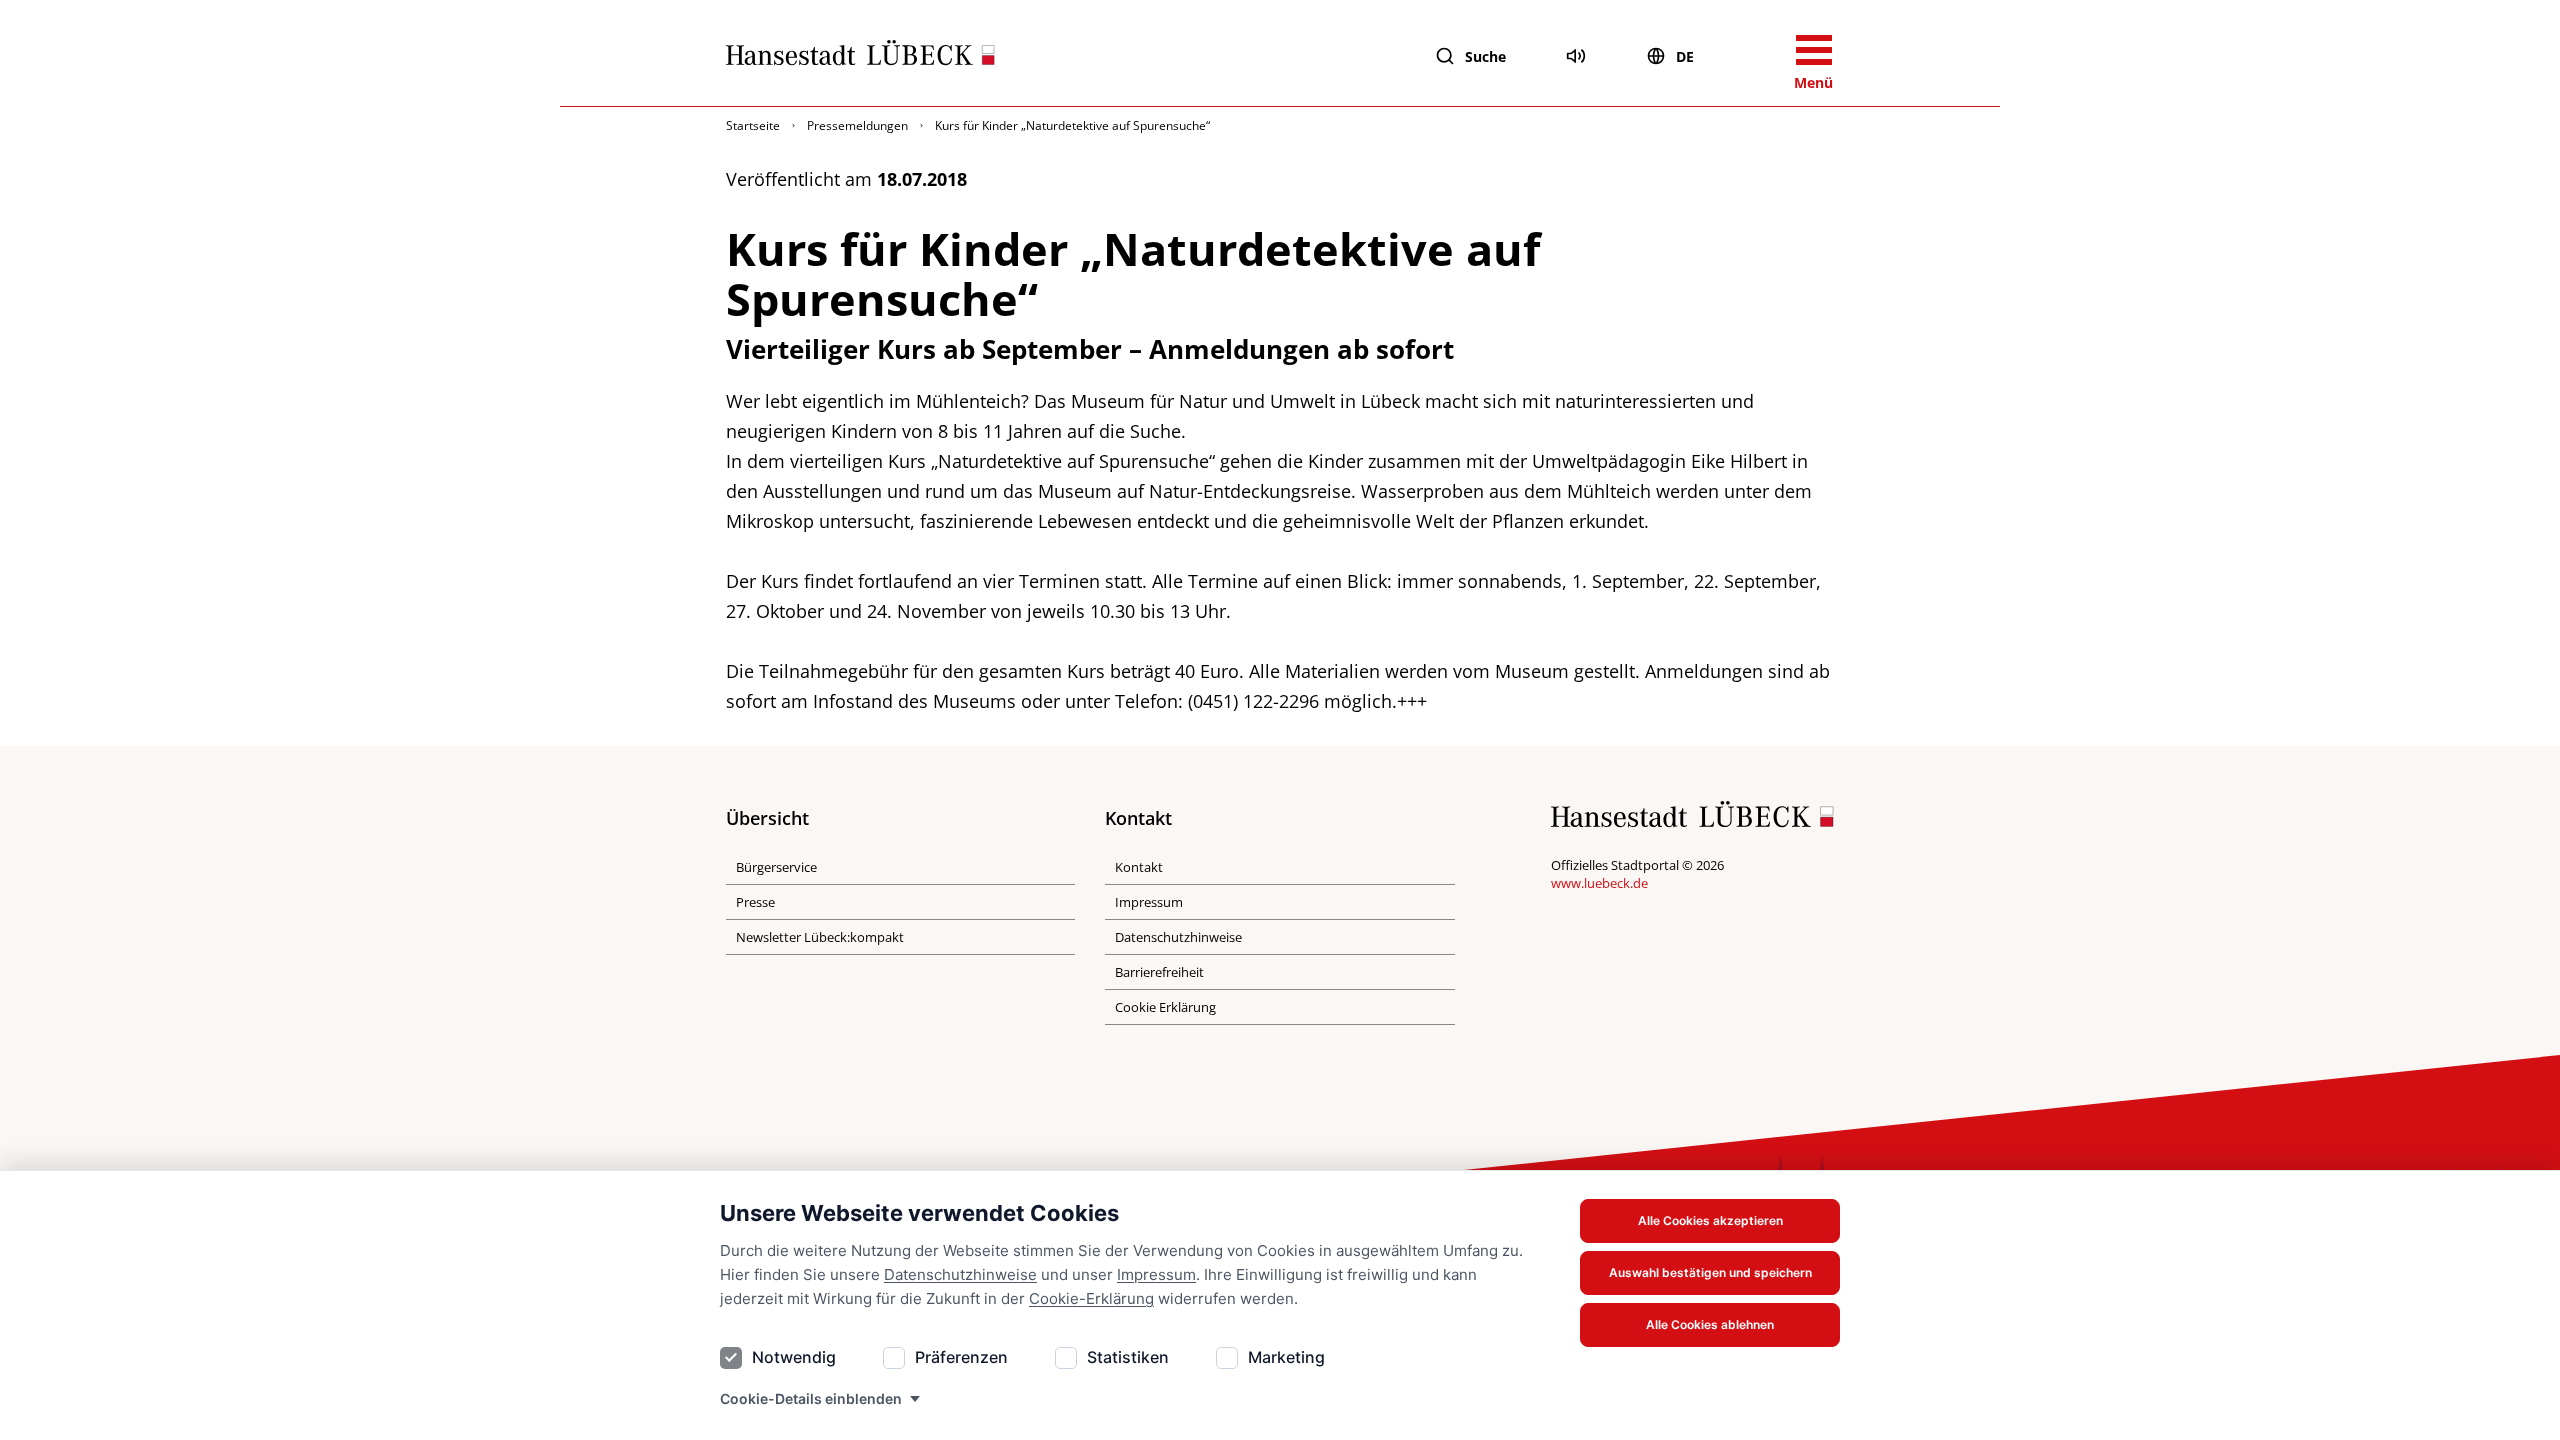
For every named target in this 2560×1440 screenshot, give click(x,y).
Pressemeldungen (857, 125)
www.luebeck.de (1599, 883)
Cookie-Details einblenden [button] (811, 1398)
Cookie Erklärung (1165, 1007)
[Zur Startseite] (860, 57)
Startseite (753, 125)
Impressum (1156, 1274)
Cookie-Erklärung (1091, 1298)
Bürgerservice (776, 867)
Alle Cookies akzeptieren (1710, 1220)
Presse (755, 902)
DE (1685, 56)
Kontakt (1139, 867)
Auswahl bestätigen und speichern (1710, 1272)
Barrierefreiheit (1159, 972)
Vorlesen (1576, 56)
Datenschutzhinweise (960, 1274)
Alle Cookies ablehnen (1710, 1324)
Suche (1485, 56)
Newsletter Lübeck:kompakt (820, 937)
